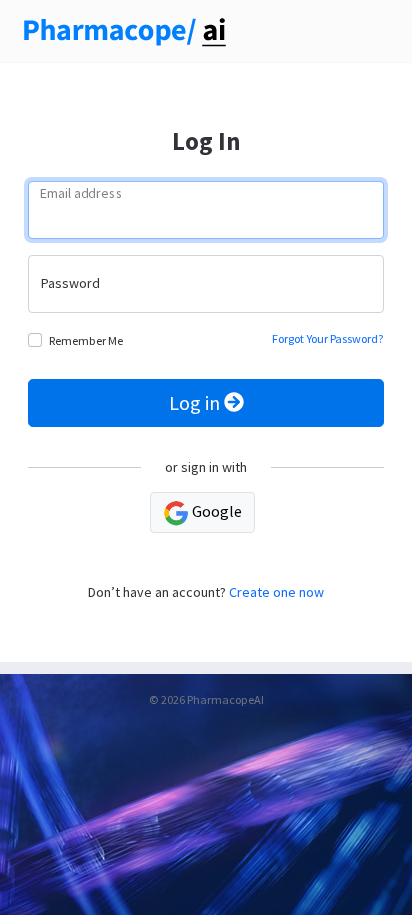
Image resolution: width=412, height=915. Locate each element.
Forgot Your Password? (328, 338)
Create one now (276, 592)
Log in (196, 402)
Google (215, 511)
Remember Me (86, 340)
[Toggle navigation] (372, 32)
